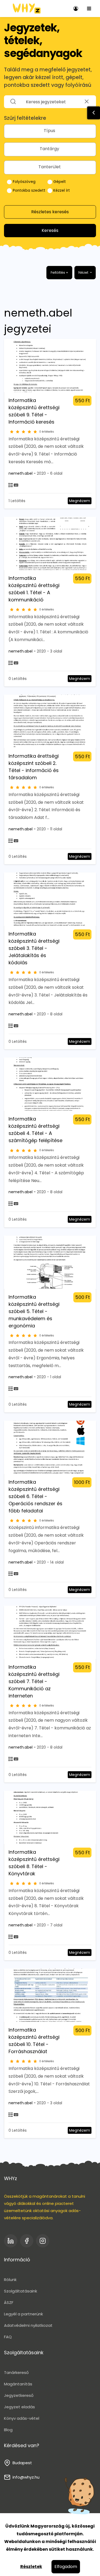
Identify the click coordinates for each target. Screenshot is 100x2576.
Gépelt (59, 182)
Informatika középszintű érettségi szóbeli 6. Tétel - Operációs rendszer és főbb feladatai (35, 1496)
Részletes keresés (50, 212)
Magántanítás (18, 2384)
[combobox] (50, 131)
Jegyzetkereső (19, 2395)
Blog (8, 2430)
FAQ (8, 2337)
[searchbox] (50, 131)
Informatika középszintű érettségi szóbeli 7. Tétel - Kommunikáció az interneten (34, 1681)
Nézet (84, 272)
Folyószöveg (24, 182)
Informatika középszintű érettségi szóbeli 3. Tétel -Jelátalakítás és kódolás (34, 948)
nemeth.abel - (23, 473)
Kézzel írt (61, 190)
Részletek (31, 2567)
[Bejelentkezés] (76, 9)
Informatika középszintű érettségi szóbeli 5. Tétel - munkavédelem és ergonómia (34, 1311)
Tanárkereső (16, 2372)
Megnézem (80, 501)
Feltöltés (59, 272)
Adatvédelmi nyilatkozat (28, 2325)
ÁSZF (9, 2302)
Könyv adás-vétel (22, 2418)
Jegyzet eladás (19, 2407)
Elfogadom (66, 2567)
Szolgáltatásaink (21, 2291)
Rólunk (10, 2280)
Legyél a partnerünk (23, 2314)
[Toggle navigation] (89, 9)
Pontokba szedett (29, 190)
